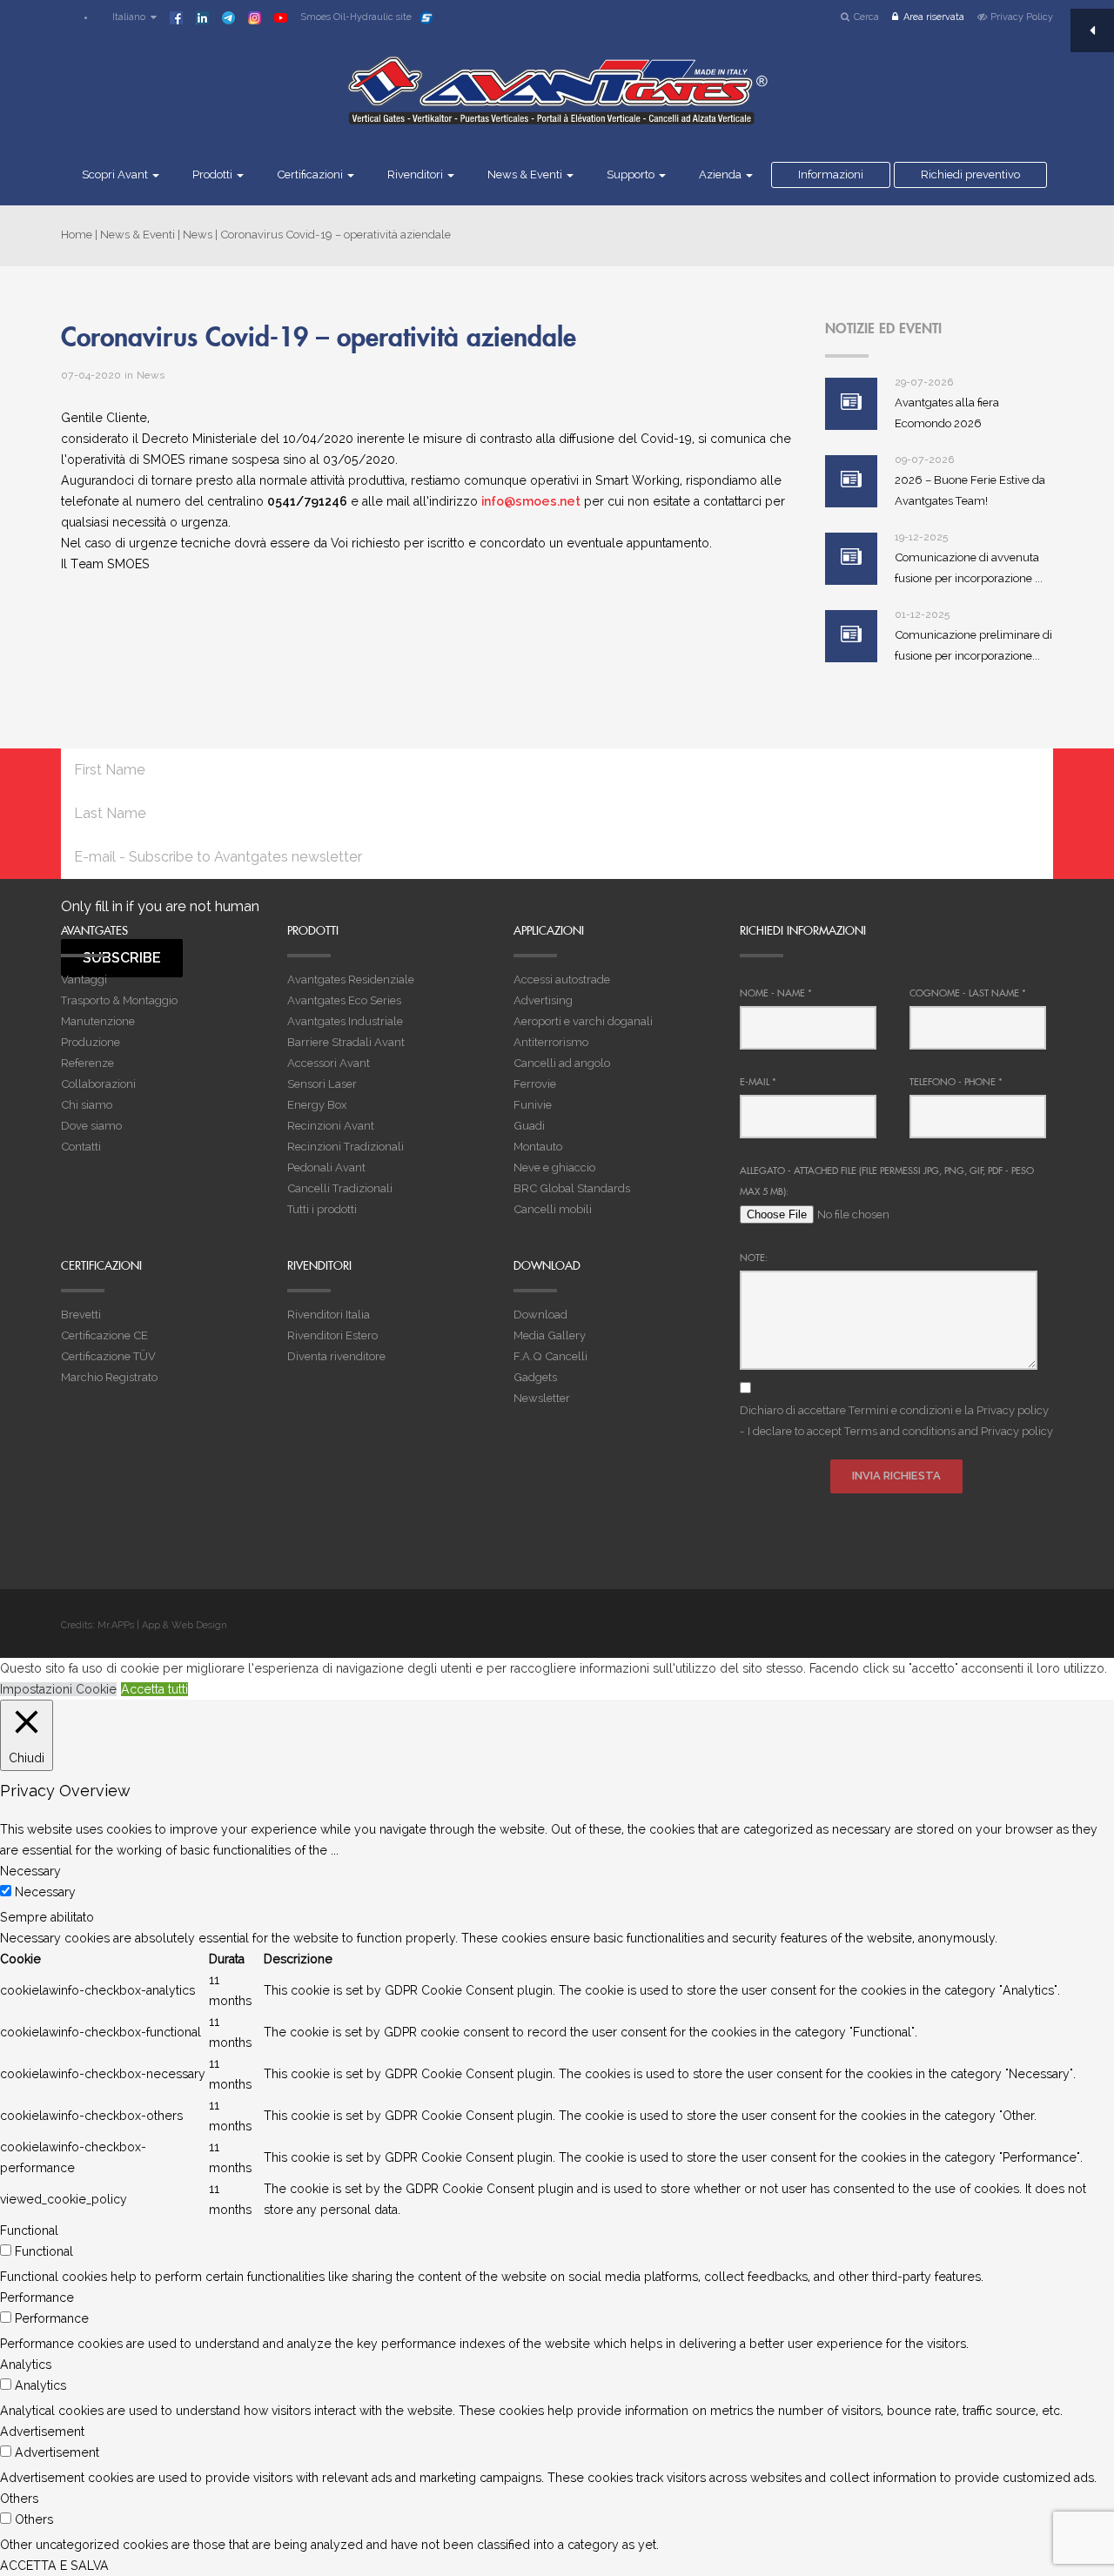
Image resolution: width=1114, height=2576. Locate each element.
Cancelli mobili (553, 1209)
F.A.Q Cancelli (550, 1356)
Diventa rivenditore (336, 1356)
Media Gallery (550, 1335)
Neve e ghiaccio (554, 1167)
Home (77, 235)
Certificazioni (311, 174)
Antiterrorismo (551, 1042)
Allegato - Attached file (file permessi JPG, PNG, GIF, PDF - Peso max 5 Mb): (887, 1181)
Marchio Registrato (109, 1377)
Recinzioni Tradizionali (346, 1147)
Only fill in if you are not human (160, 906)
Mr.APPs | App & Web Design (162, 1625)
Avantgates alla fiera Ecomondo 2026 (947, 413)
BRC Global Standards (572, 1188)
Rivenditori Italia (329, 1315)
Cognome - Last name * (968, 993)
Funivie (533, 1105)
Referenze (87, 1063)
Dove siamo (91, 1126)
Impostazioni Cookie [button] (58, 1689)
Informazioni (831, 174)
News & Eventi (526, 174)
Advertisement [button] (42, 2432)
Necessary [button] (30, 1871)
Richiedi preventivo (970, 174)
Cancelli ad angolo (562, 1063)
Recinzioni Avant (331, 1126)
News (198, 235)
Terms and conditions (900, 1431)
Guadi (529, 1126)
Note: (754, 1258)
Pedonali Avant (326, 1167)
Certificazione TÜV (108, 1356)
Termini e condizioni (901, 1410)
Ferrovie (535, 1084)
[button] (126, 17)
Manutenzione (98, 1021)
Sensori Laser (322, 1084)
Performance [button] (37, 2298)
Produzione (91, 1042)
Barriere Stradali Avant (346, 1042)
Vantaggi (84, 979)
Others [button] (19, 2499)
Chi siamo (87, 1105)
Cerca (866, 17)
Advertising (543, 1000)
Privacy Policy (1022, 17)
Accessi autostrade (562, 979)
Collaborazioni (98, 1084)
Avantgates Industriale (345, 1021)
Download (540, 1315)
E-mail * (758, 1082)
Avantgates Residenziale (351, 979)
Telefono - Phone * (956, 1082)
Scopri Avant (116, 174)
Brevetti (81, 1315)
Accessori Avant (329, 1063)
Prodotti (214, 174)
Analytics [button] (26, 2365)
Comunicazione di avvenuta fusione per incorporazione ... (969, 568)
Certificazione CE (104, 1335)
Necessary (45, 1892)
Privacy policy (1013, 1410)
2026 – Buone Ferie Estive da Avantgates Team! (970, 490)
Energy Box (317, 1105)
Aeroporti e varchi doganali (583, 1021)
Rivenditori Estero (332, 1335)
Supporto (632, 174)
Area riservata (934, 17)
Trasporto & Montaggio (119, 1000)
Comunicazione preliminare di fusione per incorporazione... (973, 645)
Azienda (721, 174)
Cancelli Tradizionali (340, 1188)
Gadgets (535, 1377)
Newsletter (542, 1398)
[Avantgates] (557, 102)
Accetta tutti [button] (154, 1689)
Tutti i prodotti (322, 1209)
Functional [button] (29, 2231)
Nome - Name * (776, 993)
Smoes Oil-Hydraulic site (356, 17)
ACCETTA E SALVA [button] (54, 2566)
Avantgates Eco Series (344, 1000)
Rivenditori (416, 174)
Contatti (81, 1147)
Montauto (538, 1147)
